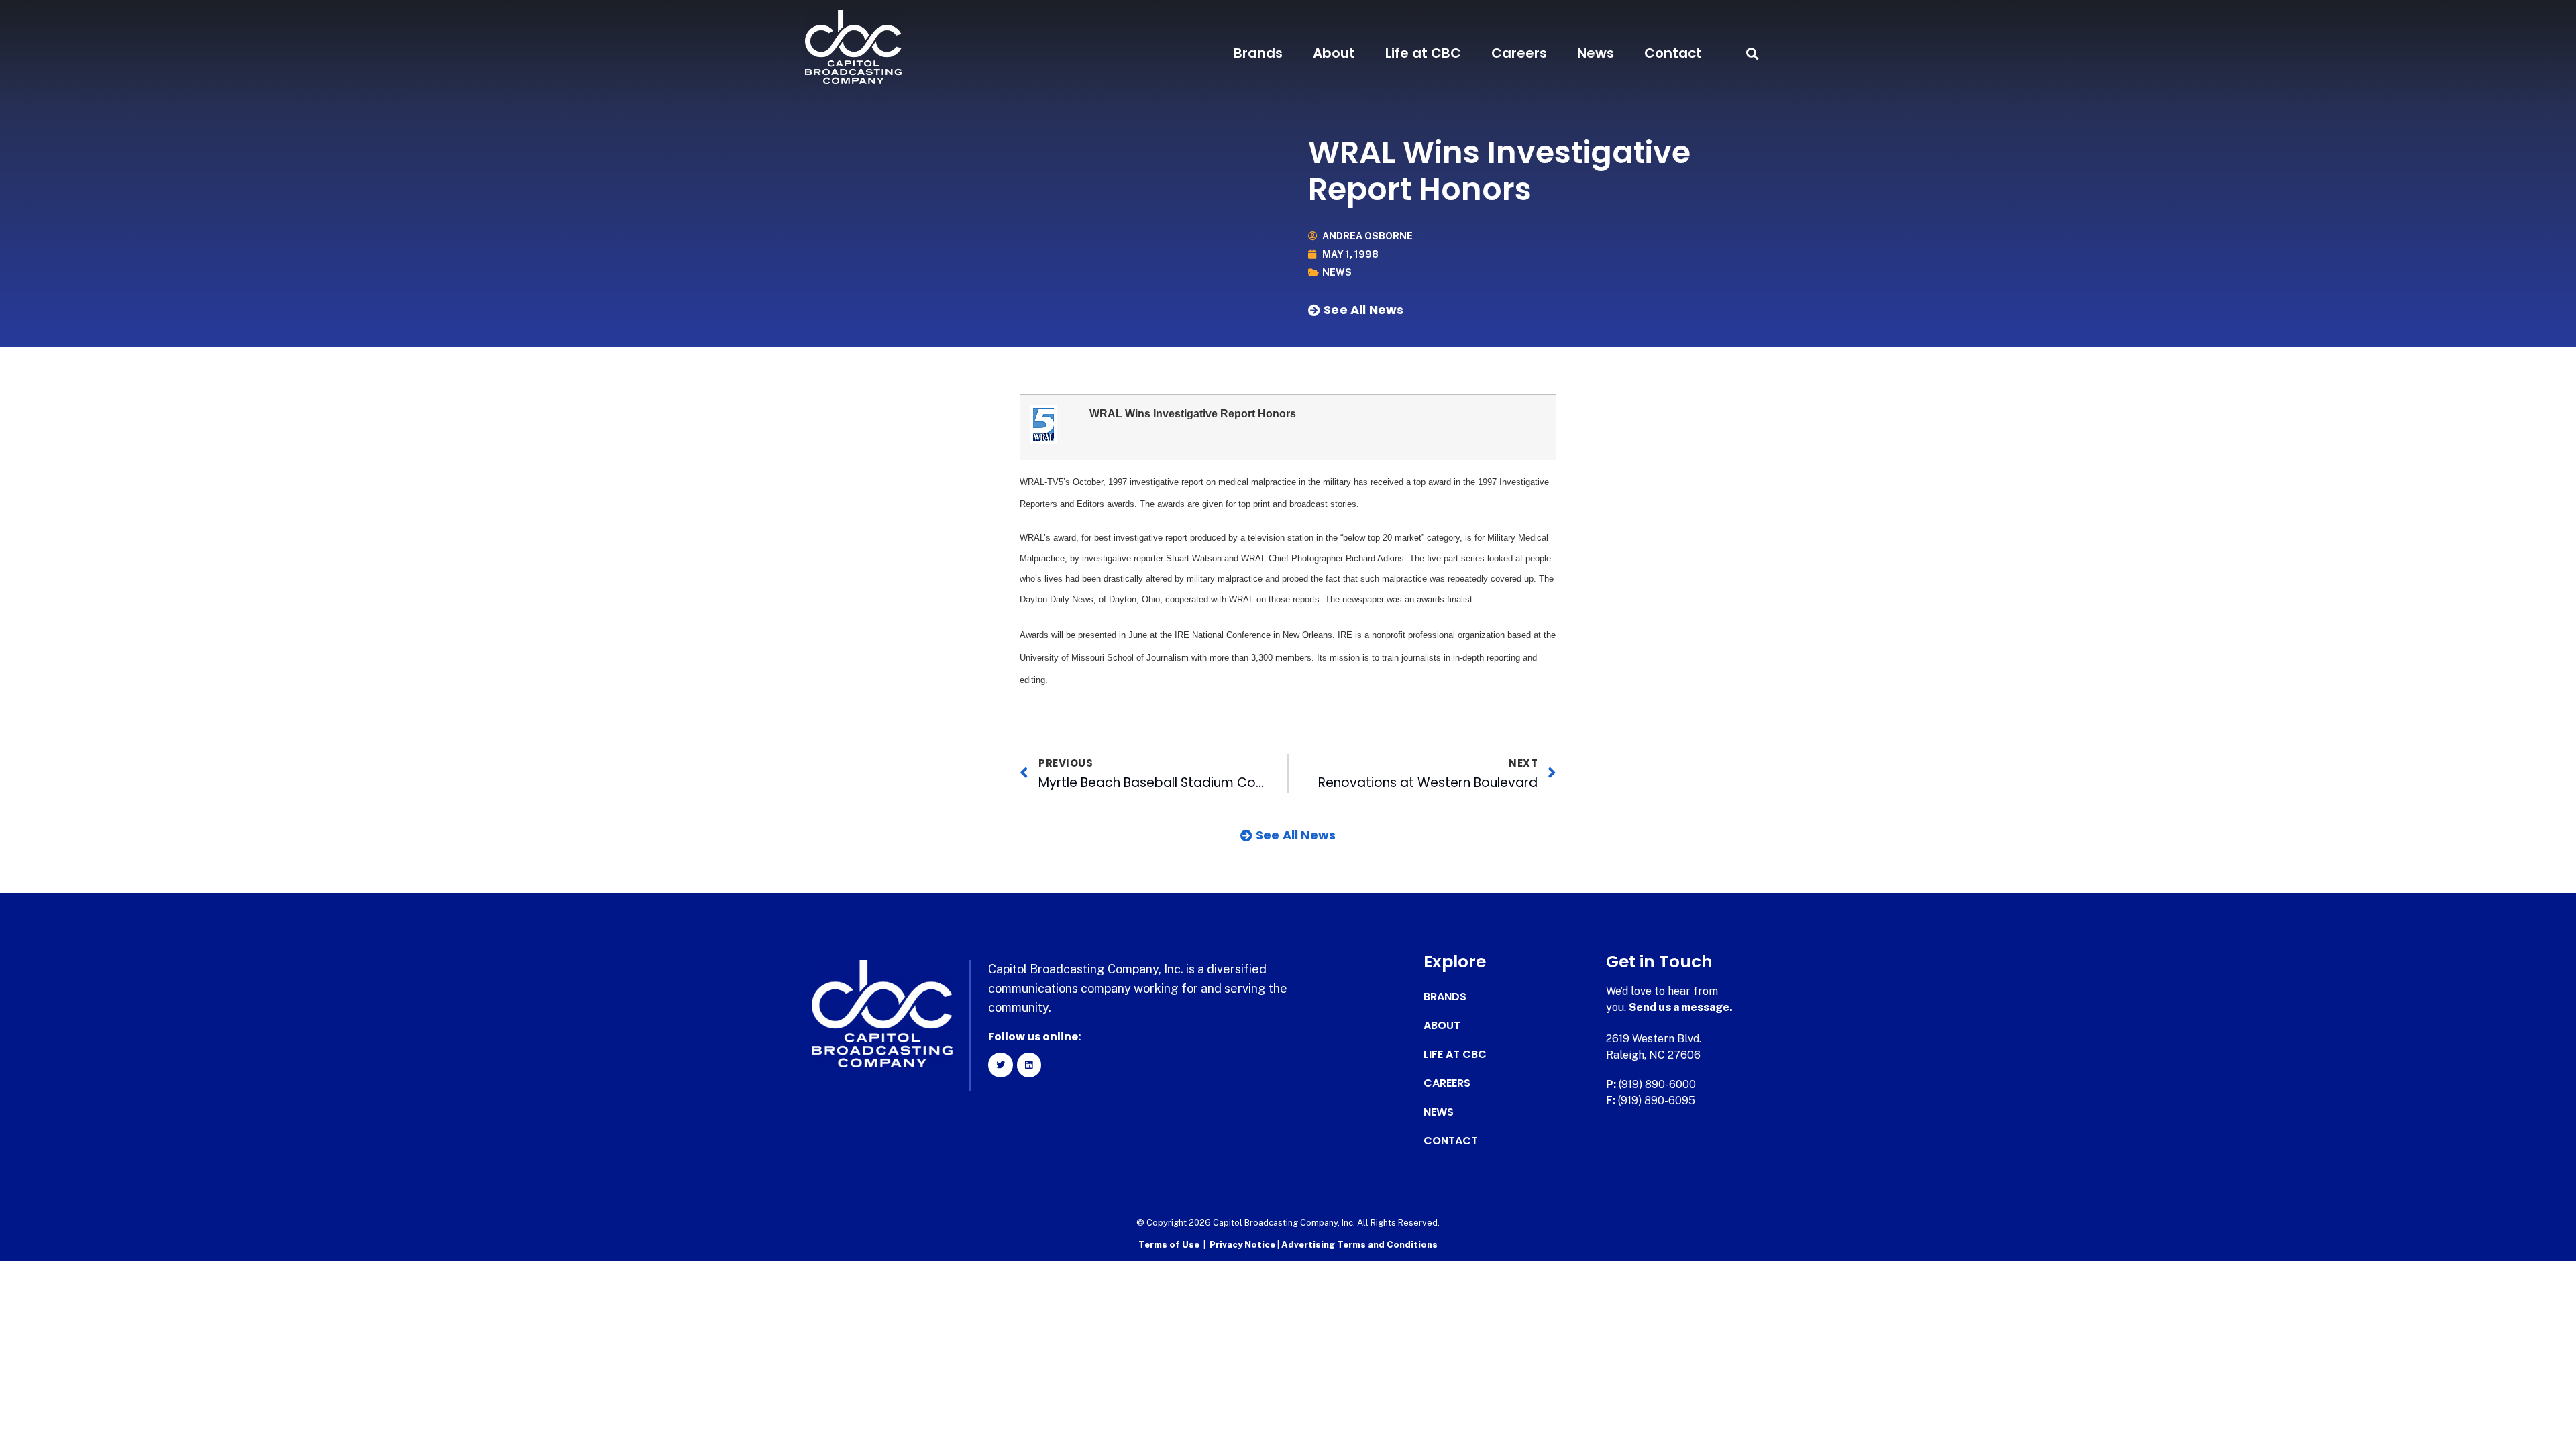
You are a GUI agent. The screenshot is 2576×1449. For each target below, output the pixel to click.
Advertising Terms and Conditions (1359, 1245)
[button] (1752, 53)
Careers (1519, 53)
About (1334, 53)
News (1596, 53)
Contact (1673, 53)
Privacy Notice (1243, 1245)
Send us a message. (1681, 1007)
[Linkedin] (1029, 1065)
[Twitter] (1000, 1065)
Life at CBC (1423, 53)
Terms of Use (1169, 1245)
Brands (1258, 53)
